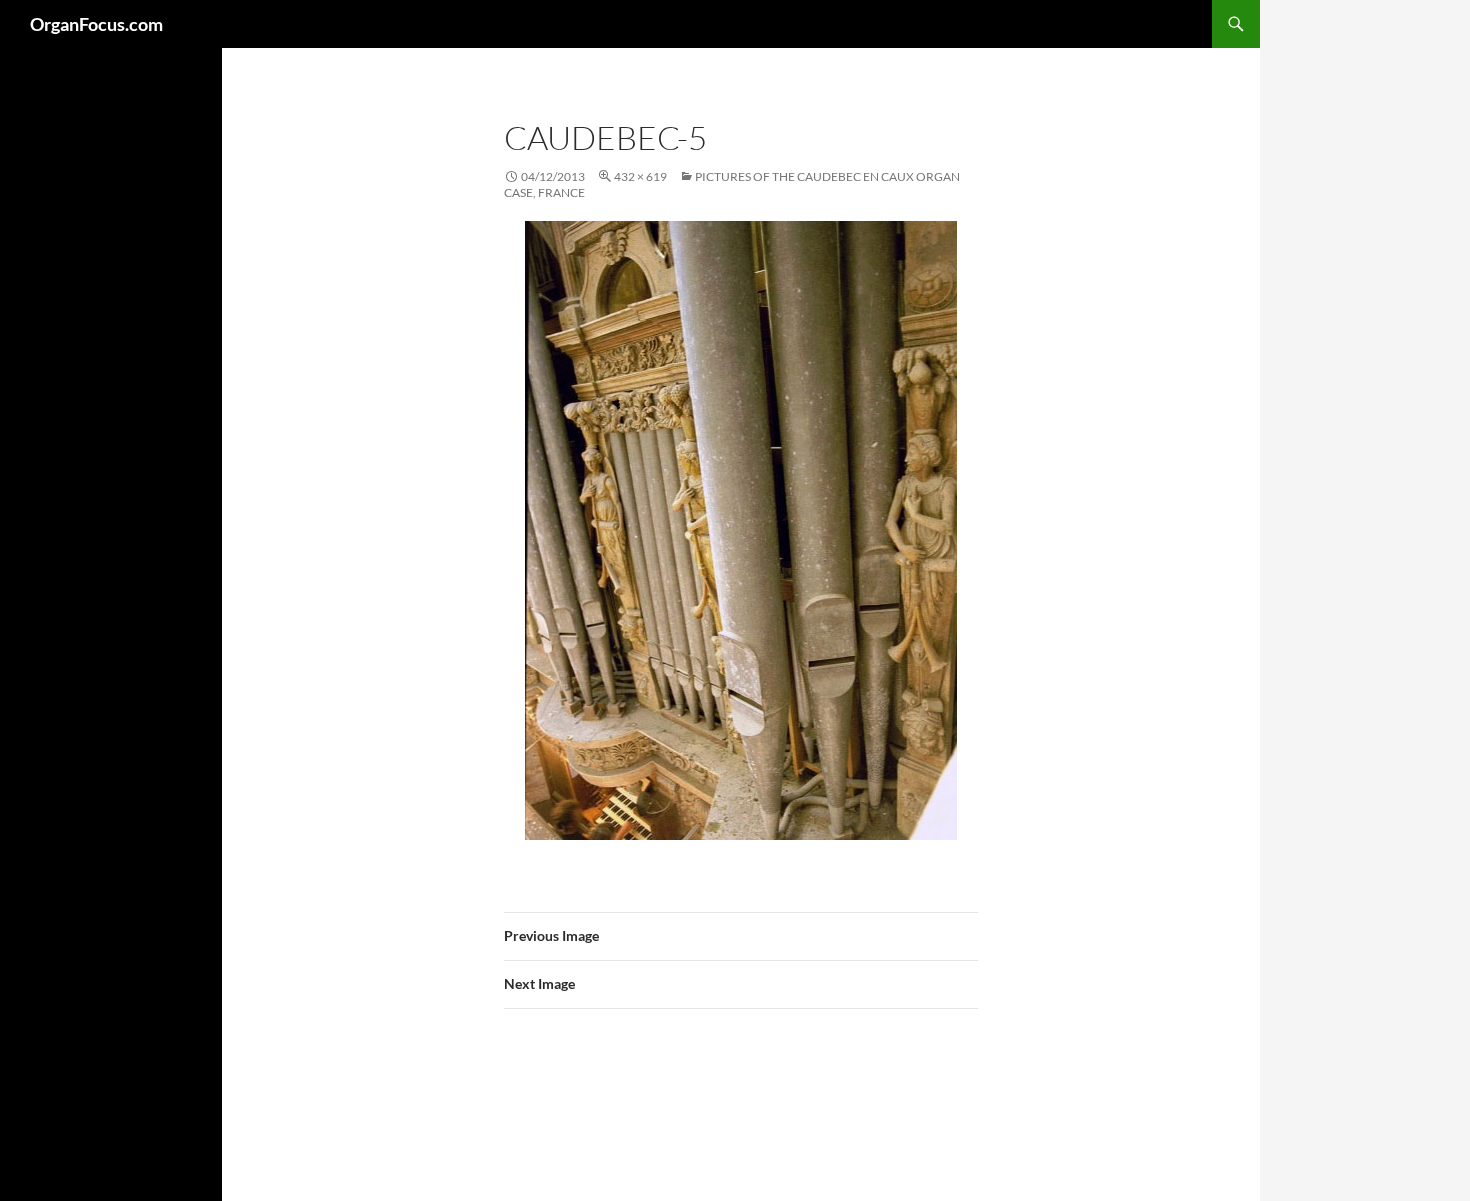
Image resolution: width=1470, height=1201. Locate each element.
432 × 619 (640, 176)
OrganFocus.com (96, 24)
